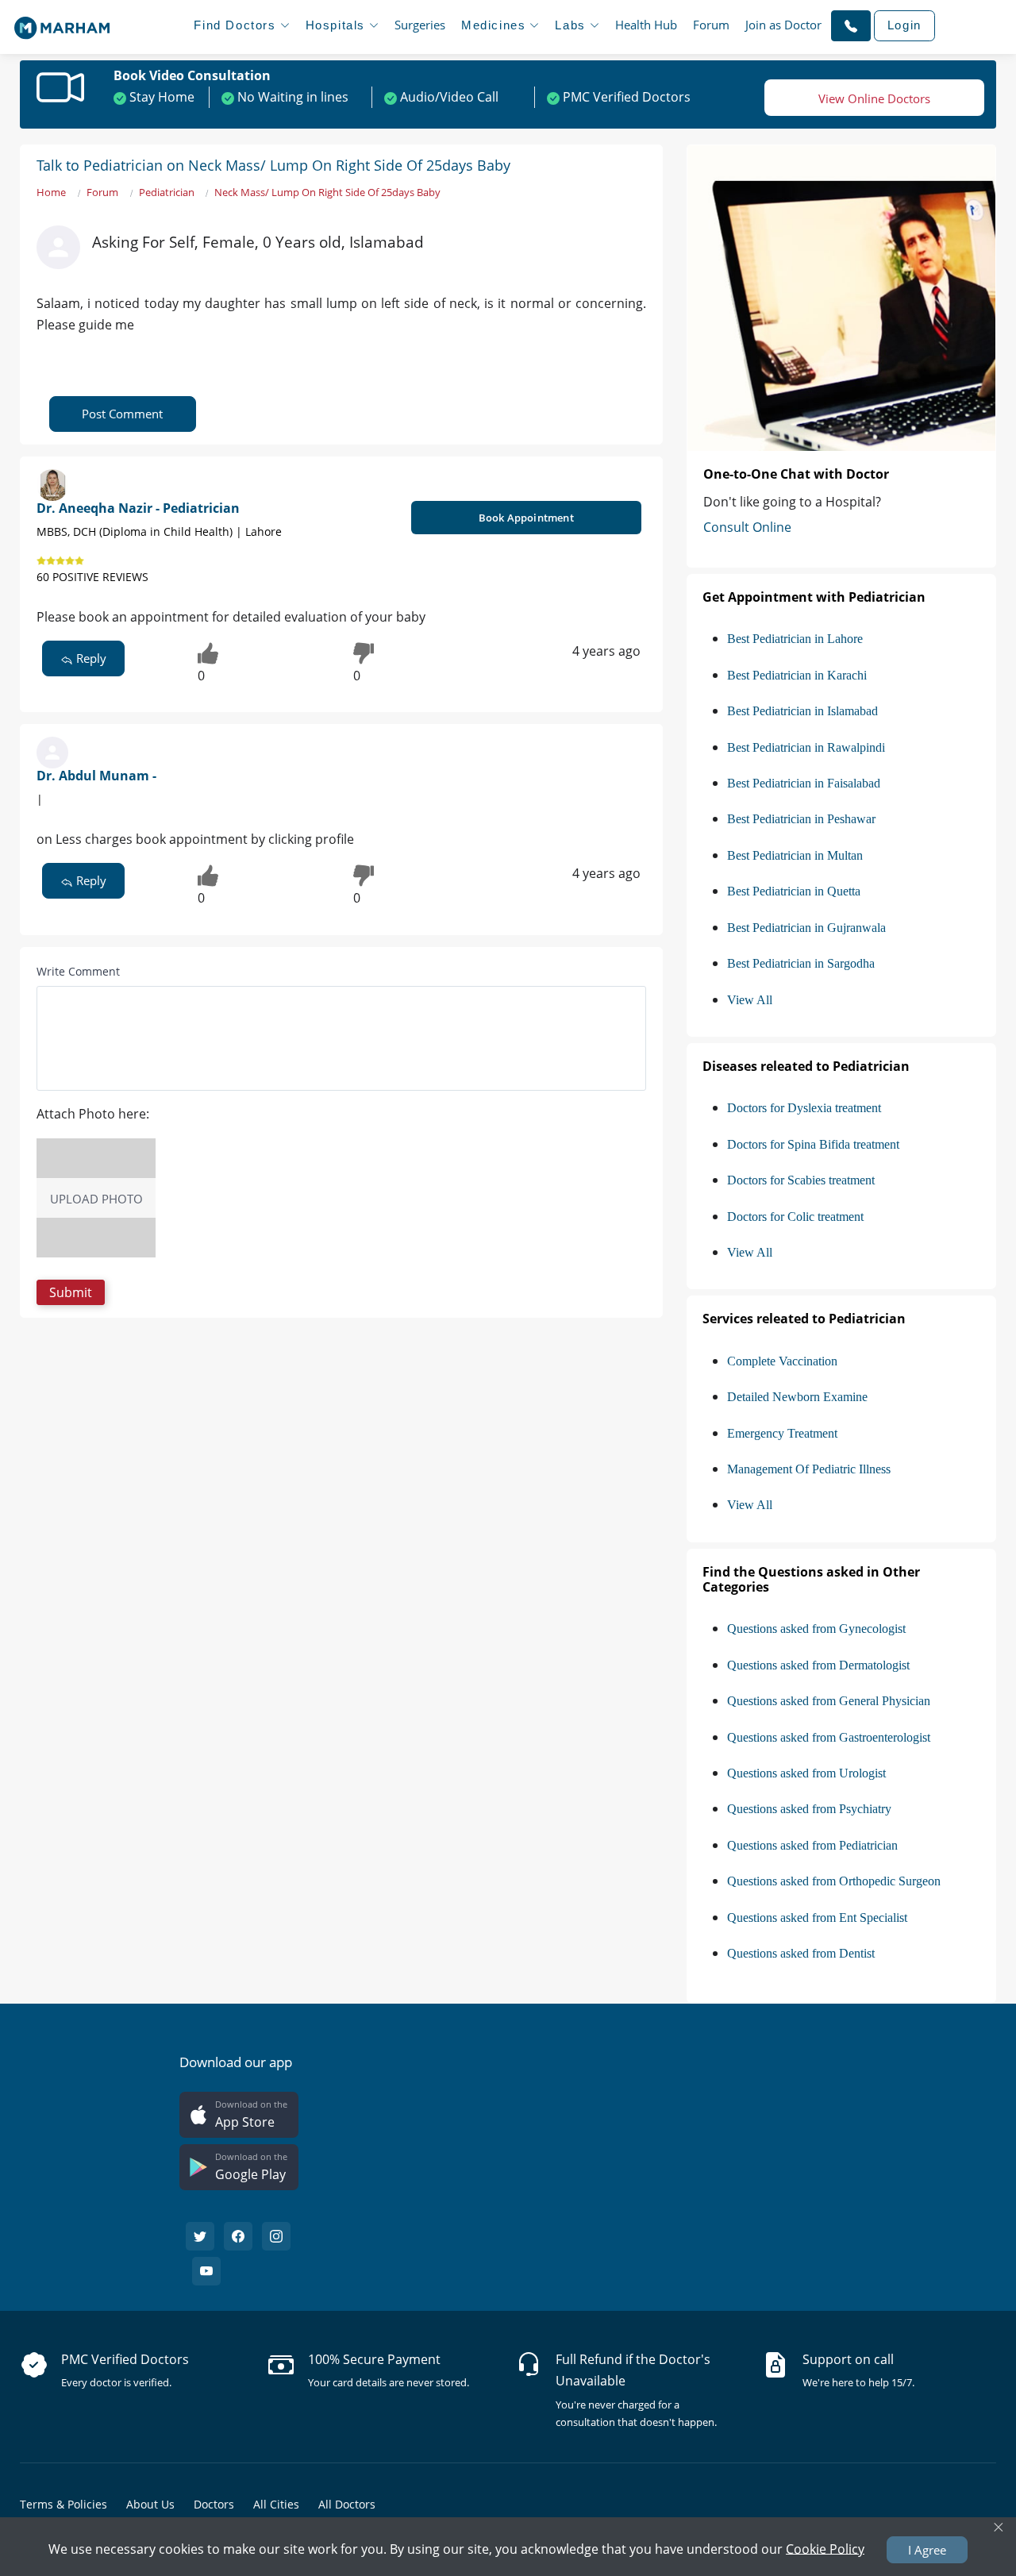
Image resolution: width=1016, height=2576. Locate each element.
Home (51, 192)
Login (904, 25)
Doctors (214, 2504)
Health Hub (646, 25)
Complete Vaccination (782, 1361)
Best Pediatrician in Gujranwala (806, 928)
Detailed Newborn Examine (797, 1397)
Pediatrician (167, 192)
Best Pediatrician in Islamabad (802, 711)
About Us (150, 2504)
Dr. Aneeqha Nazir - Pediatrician (138, 508)
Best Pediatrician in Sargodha (801, 963)
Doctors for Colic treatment (795, 1217)
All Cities (276, 2504)
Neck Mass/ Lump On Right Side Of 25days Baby (327, 192)
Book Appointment (526, 518)
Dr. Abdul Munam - (96, 776)
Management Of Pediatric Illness (809, 1469)
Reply (90, 658)
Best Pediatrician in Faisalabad (804, 783)
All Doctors (347, 2504)
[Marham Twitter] (200, 2236)
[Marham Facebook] (238, 2236)
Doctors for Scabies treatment (801, 1180)
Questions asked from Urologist (806, 1773)
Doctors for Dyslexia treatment (804, 1108)
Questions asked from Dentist (801, 1953)
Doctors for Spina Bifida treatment (813, 1144)
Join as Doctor (783, 25)
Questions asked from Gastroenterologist (829, 1737)
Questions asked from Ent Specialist (817, 1918)
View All (750, 1000)
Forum (711, 25)
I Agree (927, 2550)
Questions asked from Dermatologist (818, 1665)
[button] (851, 25)
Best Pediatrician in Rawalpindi (806, 747)
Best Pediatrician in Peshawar (801, 819)
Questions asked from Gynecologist (816, 1629)
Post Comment (122, 414)
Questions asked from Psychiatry (809, 1809)
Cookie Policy (825, 2548)
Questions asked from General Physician (829, 1701)
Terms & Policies (63, 2504)
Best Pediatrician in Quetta (794, 891)
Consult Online (747, 527)
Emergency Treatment (782, 1433)
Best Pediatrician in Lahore (795, 639)
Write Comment (78, 971)
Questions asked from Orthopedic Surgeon (834, 1881)
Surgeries (420, 25)
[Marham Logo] (62, 23)
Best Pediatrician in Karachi (797, 675)
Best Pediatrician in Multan (795, 855)
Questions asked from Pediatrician (812, 1845)
